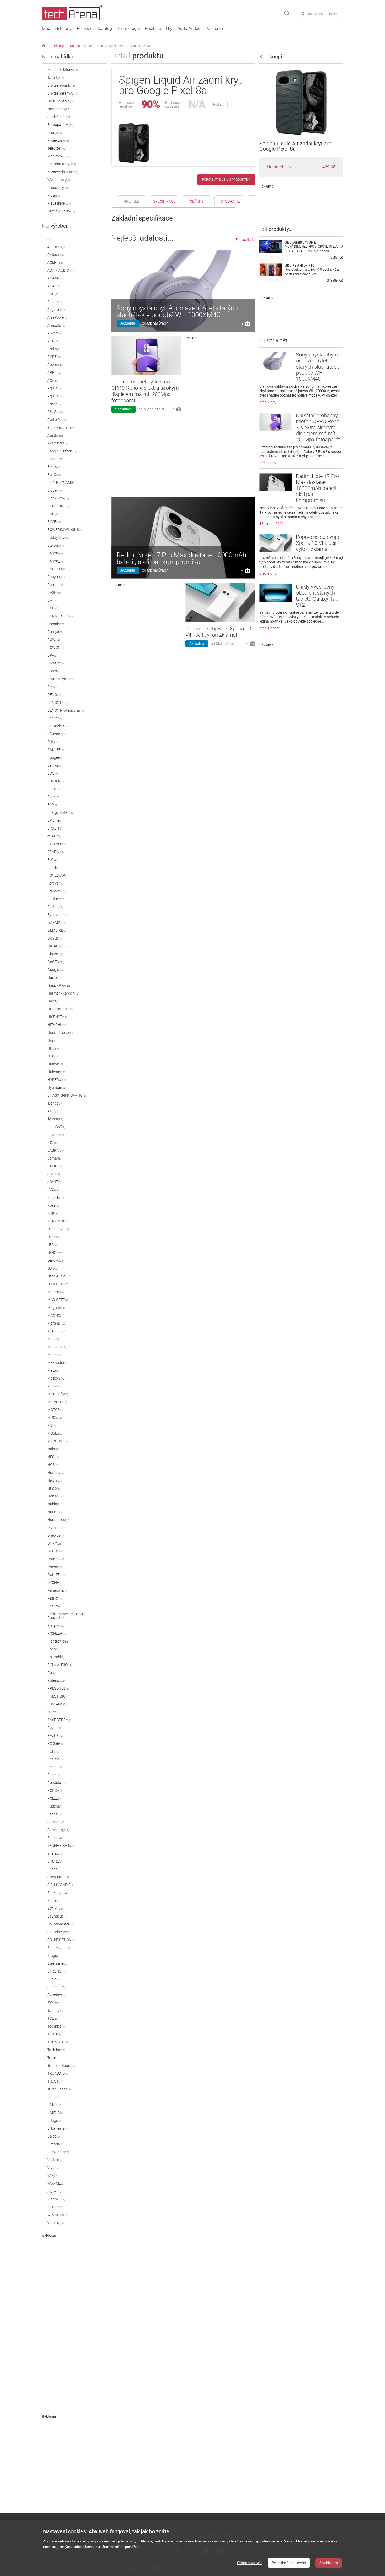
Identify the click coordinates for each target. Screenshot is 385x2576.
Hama (54, 977)
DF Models (57, 726)
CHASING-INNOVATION (68, 1095)
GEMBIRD (57, 930)
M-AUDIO (56, 1331)
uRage (54, 2121)
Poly (53, 1673)
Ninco (54, 1488)
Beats (54, 467)
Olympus (57, 1528)
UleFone (56, 2097)
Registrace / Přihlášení (324, 14)
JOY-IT (54, 1182)
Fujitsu (55, 907)
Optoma (56, 1559)
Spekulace (123, 409)
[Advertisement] (81, 2317)
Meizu (54, 1370)
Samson (56, 1822)
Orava (55, 1567)
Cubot (54, 671)
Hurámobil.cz (279, 167)
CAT (52, 600)
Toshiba (56, 2050)
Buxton (56, 545)
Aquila (54, 388)
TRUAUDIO (58, 2073)
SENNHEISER (61, 1846)
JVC (53, 1190)
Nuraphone (58, 1520)
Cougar (55, 632)
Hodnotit (219, 105)
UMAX (55, 2105)
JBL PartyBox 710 (300, 265)
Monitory (59, 156)
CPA (52, 655)
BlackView (58, 498)
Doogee (56, 757)
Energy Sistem (61, 812)
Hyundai (57, 1087)
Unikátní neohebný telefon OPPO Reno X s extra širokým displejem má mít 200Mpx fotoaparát (145, 391)
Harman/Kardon (63, 993)
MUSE (55, 1433)
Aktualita (128, 323)
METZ (54, 1386)
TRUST (55, 2081)
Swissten (56, 1995)
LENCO (55, 1253)
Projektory (59, 140)
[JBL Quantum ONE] (271, 252)
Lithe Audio (59, 1276)
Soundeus (57, 1916)
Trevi (53, 2058)
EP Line (55, 820)
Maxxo (54, 1355)
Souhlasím (329, 2563)
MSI (53, 1425)
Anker (54, 333)
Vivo (53, 2168)
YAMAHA (57, 2215)
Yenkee (56, 2223)
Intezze (56, 1135)
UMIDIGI (56, 2113)
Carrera (55, 585)
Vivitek (54, 2160)
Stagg (54, 1956)
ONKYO (55, 1543)
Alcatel (54, 302)
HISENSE (57, 1017)
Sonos (55, 1901)
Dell (53, 687)
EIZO (54, 789)
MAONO (55, 1315)
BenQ (54, 475)
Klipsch (56, 1198)
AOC (53, 341)
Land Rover (58, 1229)
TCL (53, 2018)
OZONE (55, 1583)
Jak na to (214, 29)
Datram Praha (60, 679)
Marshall (57, 1323)
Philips (56, 1625)
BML (53, 514)
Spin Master (59, 1948)
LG (53, 1268)
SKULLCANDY (61, 1885)
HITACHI (57, 1025)
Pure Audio (58, 1704)
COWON (56, 647)
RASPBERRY (59, 1720)
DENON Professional (66, 710)
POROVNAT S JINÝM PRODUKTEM (226, 180)
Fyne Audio (59, 915)
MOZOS (55, 1410)
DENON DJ (58, 702)
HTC (53, 1056)
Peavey (55, 1606)
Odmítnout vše (250, 2563)
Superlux (56, 1987)
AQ (52, 380)
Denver (55, 718)
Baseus (55, 459)
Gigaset (55, 954)
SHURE (55, 1861)
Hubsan (56, 1072)
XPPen (55, 2207)
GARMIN (56, 922)
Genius (55, 938)
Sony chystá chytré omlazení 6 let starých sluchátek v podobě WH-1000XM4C (177, 311)
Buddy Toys (58, 537)
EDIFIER (56, 781)
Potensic (56, 1680)
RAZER (55, 1735)
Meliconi (56, 1378)
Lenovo (56, 1260)
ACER (55, 262)
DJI (53, 742)
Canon (55, 553)
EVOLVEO (57, 844)
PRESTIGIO (59, 1696)
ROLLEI (55, 1798)
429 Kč (329, 167)
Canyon (56, 577)
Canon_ (55, 561)
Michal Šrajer (157, 323)
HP (53, 1048)
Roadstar (57, 1783)
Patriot (55, 1598)
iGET (53, 1111)
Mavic (54, 1339)
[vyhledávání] (287, 14)
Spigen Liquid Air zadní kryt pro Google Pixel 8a (117, 46)
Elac (53, 797)
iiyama (55, 1119)
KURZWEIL (58, 1221)
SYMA (54, 2003)
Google (56, 970)
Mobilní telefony (57, 29)
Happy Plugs (59, 985)
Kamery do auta (63, 172)
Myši (54, 195)
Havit (53, 1001)
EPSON (55, 828)
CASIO (54, 592)
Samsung (58, 1830)
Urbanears (57, 2128)
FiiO (52, 860)
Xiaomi (56, 2199)
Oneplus (56, 1535)
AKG (53, 294)
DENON (56, 695)
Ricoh (54, 1775)
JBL (54, 1174)
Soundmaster (60, 1924)
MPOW (55, 1418)
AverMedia (58, 443)
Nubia (54, 1504)
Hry (169, 29)
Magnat (56, 1308)
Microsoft (58, 1394)
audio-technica (62, 427)
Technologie (128, 29)
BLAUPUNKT (59, 506)
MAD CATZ (58, 1300)
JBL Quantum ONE (300, 242)
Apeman (56, 365)
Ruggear (56, 1806)
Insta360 (56, 1127)
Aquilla (54, 396)
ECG (53, 773)
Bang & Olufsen (62, 451)
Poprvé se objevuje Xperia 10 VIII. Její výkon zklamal (218, 632)
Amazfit (56, 325)
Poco (54, 1649)
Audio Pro (57, 420)
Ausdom (56, 435)
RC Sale (55, 1743)
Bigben (55, 490)
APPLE (55, 372)
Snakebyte (57, 1893)
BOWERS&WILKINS (65, 530)
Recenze (84, 29)
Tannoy (55, 2011)
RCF (53, 1751)
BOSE (54, 522)
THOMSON (58, 2042)
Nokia (54, 1496)
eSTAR (54, 836)
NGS (53, 1465)
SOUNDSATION (61, 1940)
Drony (55, 133)
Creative (56, 663)
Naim (53, 1449)
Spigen (75, 46)
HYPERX (57, 1080)
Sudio (54, 1979)
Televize (57, 148)
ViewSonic (58, 2152)
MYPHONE (58, 1441)
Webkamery (59, 180)
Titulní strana (57, 46)
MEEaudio (57, 1363)
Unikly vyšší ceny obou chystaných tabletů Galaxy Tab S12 (317, 596)
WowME (56, 2183)
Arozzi (54, 404)
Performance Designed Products (66, 1616)
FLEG (53, 867)
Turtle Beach (59, 2089)
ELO (53, 805)
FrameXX (57, 891)
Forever (55, 883)
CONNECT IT (60, 616)
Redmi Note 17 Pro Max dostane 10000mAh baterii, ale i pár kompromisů (181, 558)
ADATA (54, 278)
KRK (53, 1213)
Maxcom (57, 1347)
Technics (56, 2026)
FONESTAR (58, 875)
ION (52, 1143)
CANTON (56, 569)
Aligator (56, 310)
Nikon (54, 1480)
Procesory (59, 188)
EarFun (55, 765)
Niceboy (56, 1473)
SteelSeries (58, 1963)
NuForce (56, 1512)
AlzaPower (58, 317)
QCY (52, 1712)
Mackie (56, 1292)
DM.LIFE (56, 750)
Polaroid (56, 1657)
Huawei (56, 1064)
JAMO (55, 1166)
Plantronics (58, 1641)
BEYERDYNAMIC (63, 482)
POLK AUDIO (60, 1665)
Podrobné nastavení (289, 2563)
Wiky (53, 2176)
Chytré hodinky (62, 85)
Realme (55, 1759)
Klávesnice (59, 203)
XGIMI (55, 2191)
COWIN (55, 640)
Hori (52, 1040)
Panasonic (58, 1590)
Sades (55, 1814)
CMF (53, 608)
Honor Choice (60, 1032)
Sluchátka (59, 117)
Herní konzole (60, 101)
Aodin (54, 349)
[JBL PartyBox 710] (271, 275)
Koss (54, 1205)
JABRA (56, 1150)
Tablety (56, 78)
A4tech (56, 255)
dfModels (57, 734)
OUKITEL (56, 1575)
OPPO (54, 1551)
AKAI (54, 286)
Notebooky (59, 109)
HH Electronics (61, 1009)
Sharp (55, 1853)
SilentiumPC (59, 1877)
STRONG (57, 1971)
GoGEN (56, 962)
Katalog (105, 29)
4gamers (56, 247)
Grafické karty (61, 211)
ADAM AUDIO (60, 270)
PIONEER (57, 1633)
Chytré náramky (63, 93)
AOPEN (55, 357)
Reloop (55, 1767)
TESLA (54, 2034)
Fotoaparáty (61, 125)
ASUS (55, 412)
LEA (52, 1245)
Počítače (153, 29)
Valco (54, 2136)
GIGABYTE (58, 946)
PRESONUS (58, 1688)
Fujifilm (56, 899)
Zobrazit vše (245, 240)
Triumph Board (61, 2066)
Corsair (56, 624)
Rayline (55, 1728)
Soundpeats (59, 1932)
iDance (54, 1103)
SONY (55, 1908)
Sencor (55, 1838)
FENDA (56, 852)
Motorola (57, 1402)
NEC (53, 1457)
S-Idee (54, 1869)
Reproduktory (62, 164)
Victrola (55, 2144)
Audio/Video (189, 29)
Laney (54, 1237)
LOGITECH (58, 1284)
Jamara (55, 1158)
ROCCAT (56, 1790)
